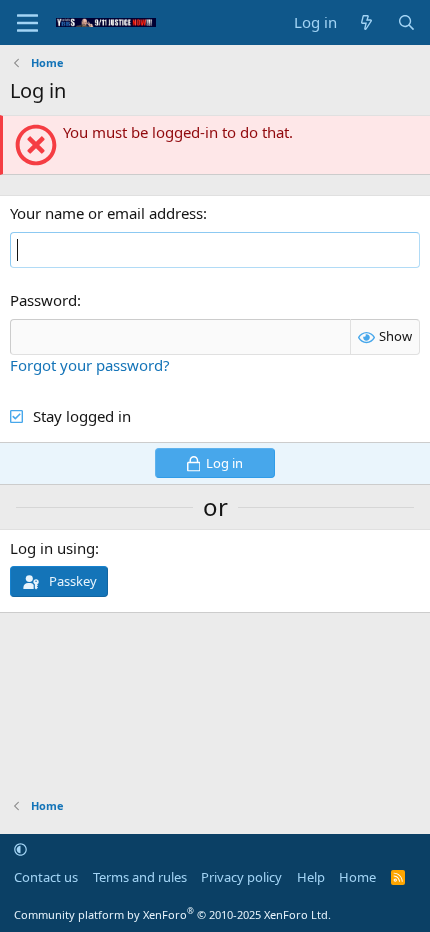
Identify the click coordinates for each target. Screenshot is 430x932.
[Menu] (27, 23)
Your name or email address (106, 213)
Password (43, 300)
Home (357, 877)
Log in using (52, 548)
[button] (20, 849)
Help (311, 877)
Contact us (46, 877)
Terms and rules (140, 877)
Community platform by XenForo (172, 914)
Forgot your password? (90, 365)
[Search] (406, 22)
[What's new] (366, 22)
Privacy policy (241, 877)
